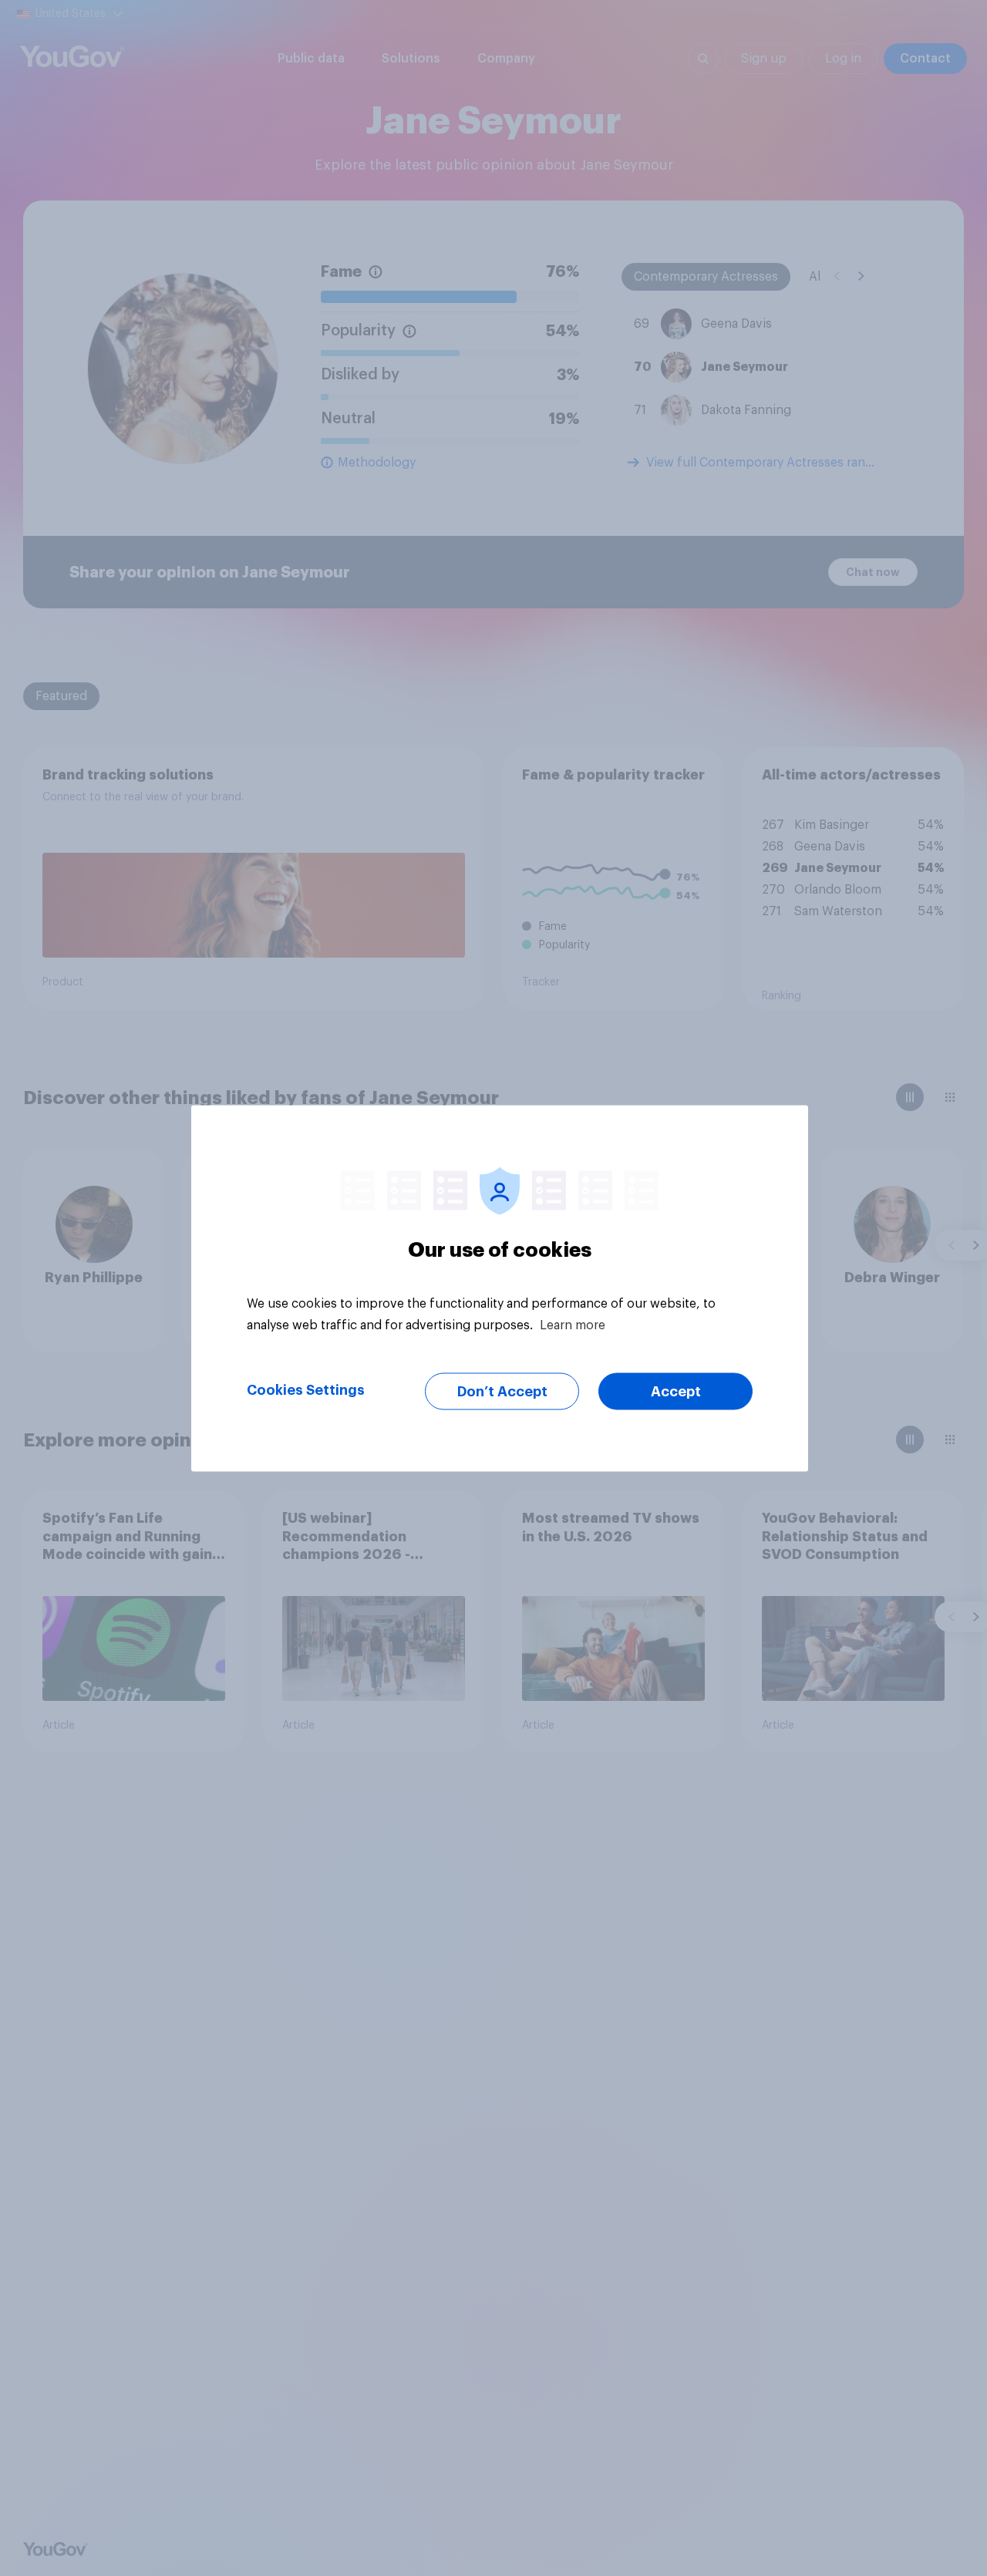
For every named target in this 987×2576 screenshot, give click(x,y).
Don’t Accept (502, 1391)
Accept (676, 1391)
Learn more (573, 1325)
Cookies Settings (306, 1389)
